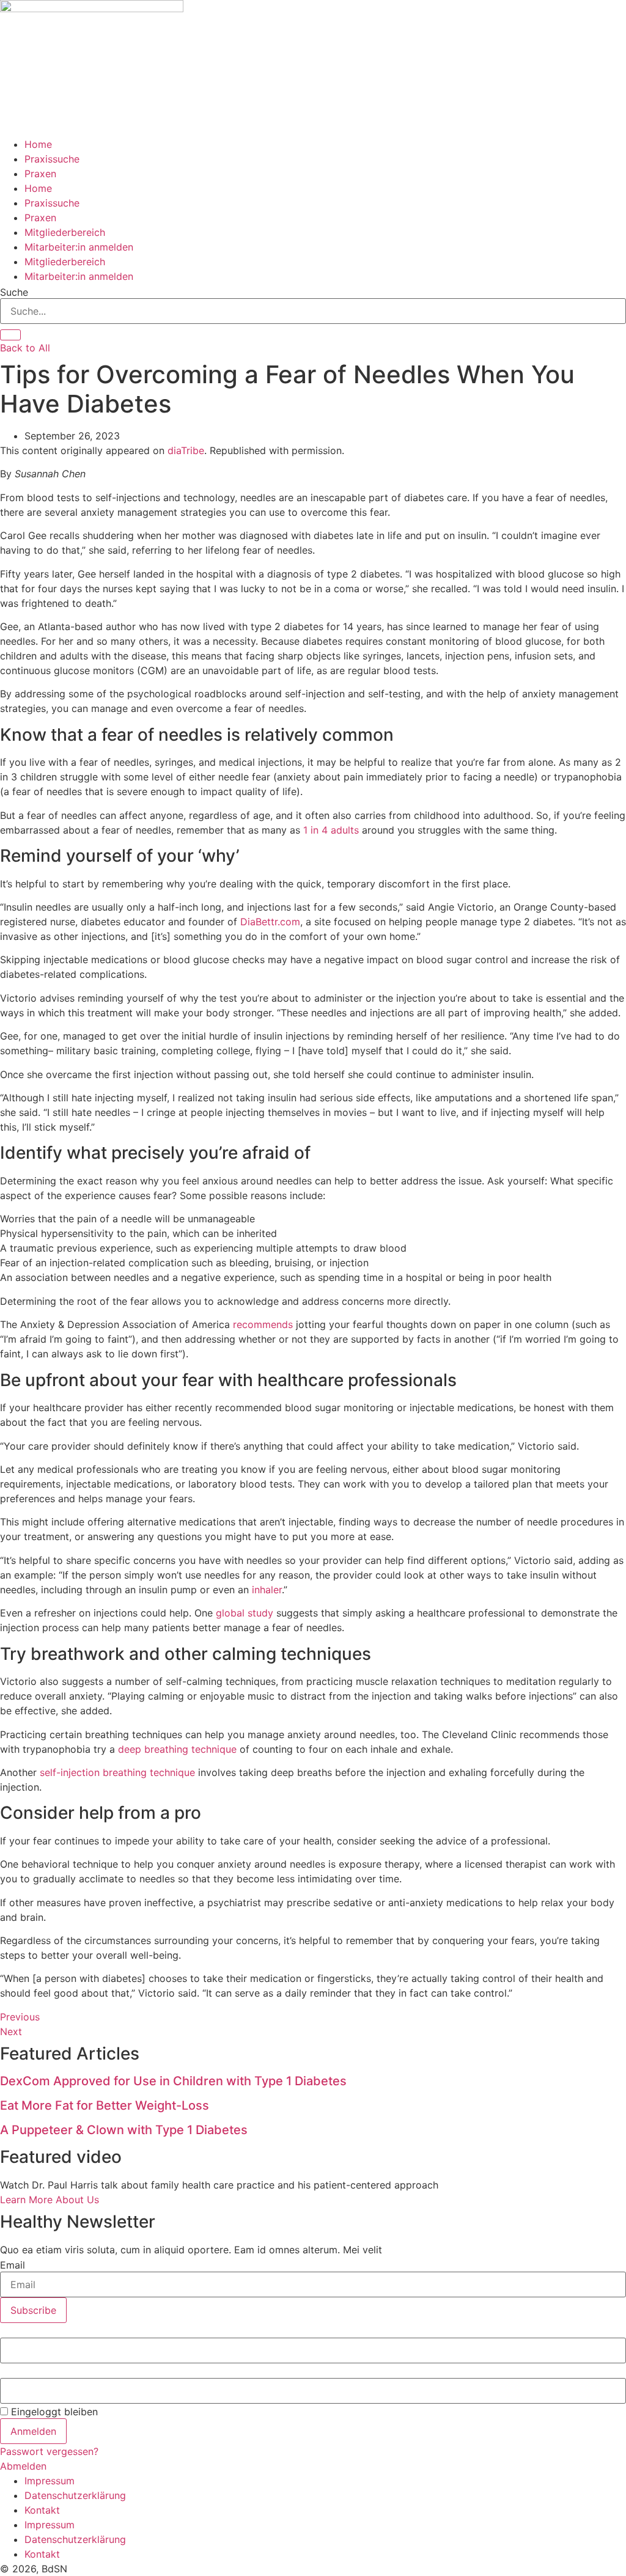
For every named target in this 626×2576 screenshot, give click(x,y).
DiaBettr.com (270, 922)
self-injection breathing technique (117, 1772)
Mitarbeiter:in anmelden (79, 247)
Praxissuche (52, 159)
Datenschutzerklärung (75, 2495)
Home (38, 144)
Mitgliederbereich (65, 232)
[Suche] (10, 335)
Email (13, 2265)
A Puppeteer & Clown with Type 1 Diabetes (124, 2130)
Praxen (40, 174)
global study (245, 1613)
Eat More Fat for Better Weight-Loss (105, 2105)
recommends (263, 1324)
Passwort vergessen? (49, 2451)
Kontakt (42, 2510)
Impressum (50, 2481)
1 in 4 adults (331, 830)
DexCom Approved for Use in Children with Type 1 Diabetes (173, 2081)
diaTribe (186, 450)
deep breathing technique (177, 1749)
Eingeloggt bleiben (53, 2412)
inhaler (267, 1590)
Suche (14, 292)
